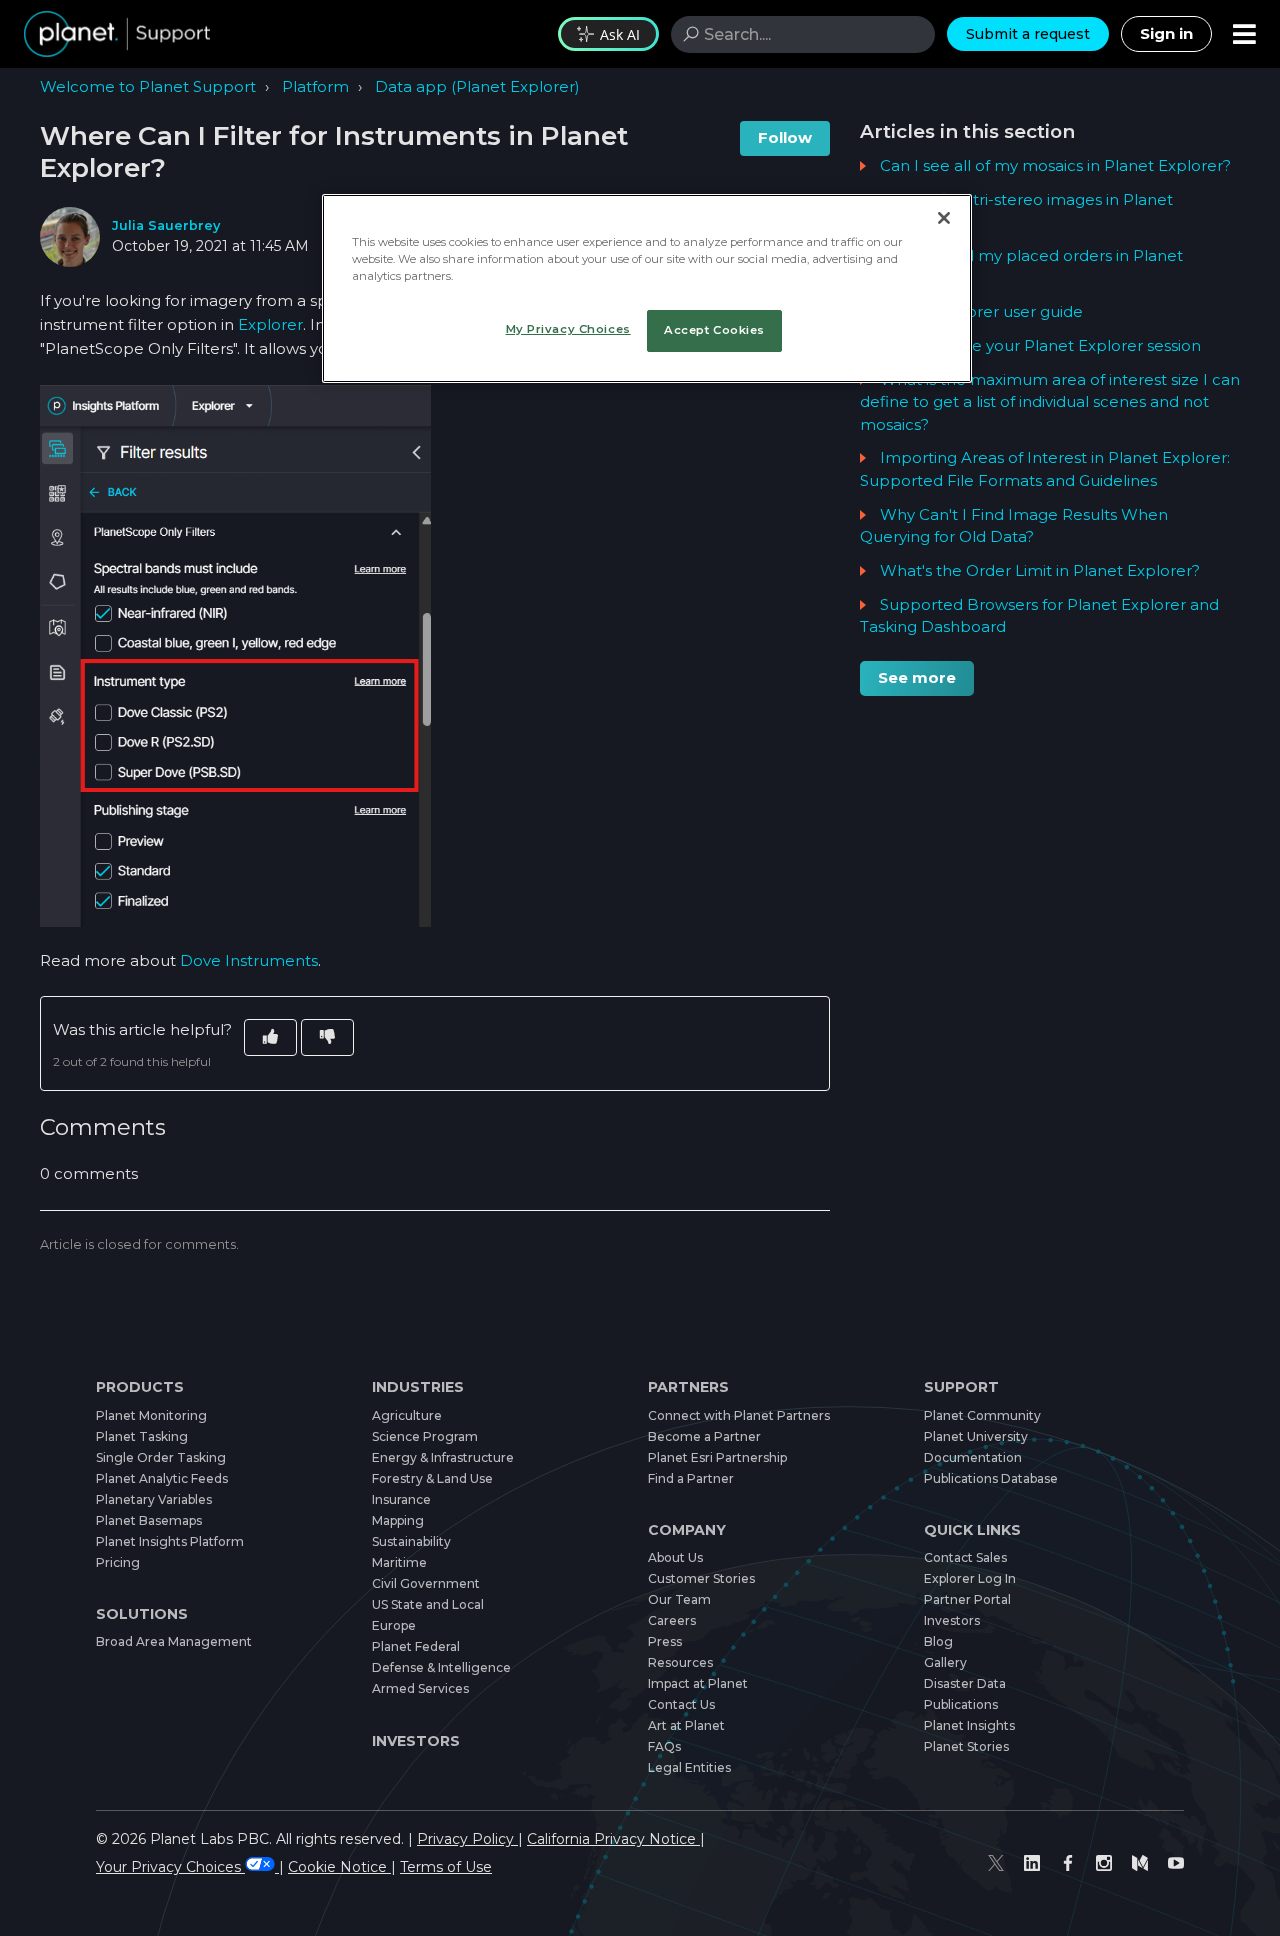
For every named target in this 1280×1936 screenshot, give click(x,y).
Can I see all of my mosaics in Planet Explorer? (1055, 165)
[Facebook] (1068, 1863)
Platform (315, 86)
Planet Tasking (142, 1436)
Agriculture (407, 1415)
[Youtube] (1176, 1863)
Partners (688, 1387)
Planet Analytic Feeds (162, 1478)
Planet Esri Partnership (717, 1457)
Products (140, 1387)
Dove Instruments (249, 960)
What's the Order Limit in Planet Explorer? (1040, 570)
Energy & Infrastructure (443, 1457)
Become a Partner (704, 1436)
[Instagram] (1104, 1863)
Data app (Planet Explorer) (477, 86)
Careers (672, 1620)
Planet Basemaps (149, 1520)
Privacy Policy (467, 1839)
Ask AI (620, 34)
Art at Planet (686, 1725)
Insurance (401, 1499)
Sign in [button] (1166, 33)
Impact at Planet (698, 1683)
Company (687, 1530)
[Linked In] (1032, 1863)
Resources (680, 1662)
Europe (394, 1625)
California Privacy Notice (613, 1839)
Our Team (679, 1599)
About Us (675, 1557)
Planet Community (982, 1415)
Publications (961, 1704)
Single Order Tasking (161, 1457)
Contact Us (681, 1704)
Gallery (945, 1662)
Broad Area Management (174, 1641)
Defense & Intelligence (441, 1667)
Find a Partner (691, 1478)
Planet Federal (416, 1646)
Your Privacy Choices (170, 1867)
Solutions (142, 1614)
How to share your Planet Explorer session (1040, 345)
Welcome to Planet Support (148, 86)
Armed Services (420, 1688)
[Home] (117, 34)
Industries (418, 1387)
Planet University (976, 1436)
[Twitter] (996, 1863)
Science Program (425, 1436)
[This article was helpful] (270, 1037)
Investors (416, 1741)
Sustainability (411, 1541)
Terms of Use (446, 1867)
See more (917, 677)
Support (961, 1387)
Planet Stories (966, 1746)
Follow (785, 137)
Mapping (398, 1520)
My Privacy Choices (568, 329)
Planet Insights (969, 1725)
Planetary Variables (154, 1499)
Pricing (118, 1562)
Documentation (973, 1457)
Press (665, 1641)
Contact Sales (965, 1557)
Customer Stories (701, 1578)
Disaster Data (965, 1683)
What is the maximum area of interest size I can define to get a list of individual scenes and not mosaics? (1050, 402)
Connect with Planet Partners (739, 1415)
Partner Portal (967, 1599)
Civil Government (426, 1583)
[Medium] (1140, 1863)
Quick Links (972, 1530)
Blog (938, 1641)
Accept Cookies (714, 330)
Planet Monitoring (151, 1415)
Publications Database (991, 1478)
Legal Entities (689, 1767)
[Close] (944, 218)
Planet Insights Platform (170, 1541)
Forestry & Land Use (432, 1478)
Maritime (399, 1562)
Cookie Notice (339, 1867)
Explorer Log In (970, 1578)
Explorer (270, 324)
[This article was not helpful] (327, 1037)
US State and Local (428, 1604)
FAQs (664, 1746)
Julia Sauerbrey (166, 225)
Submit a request (1028, 34)
